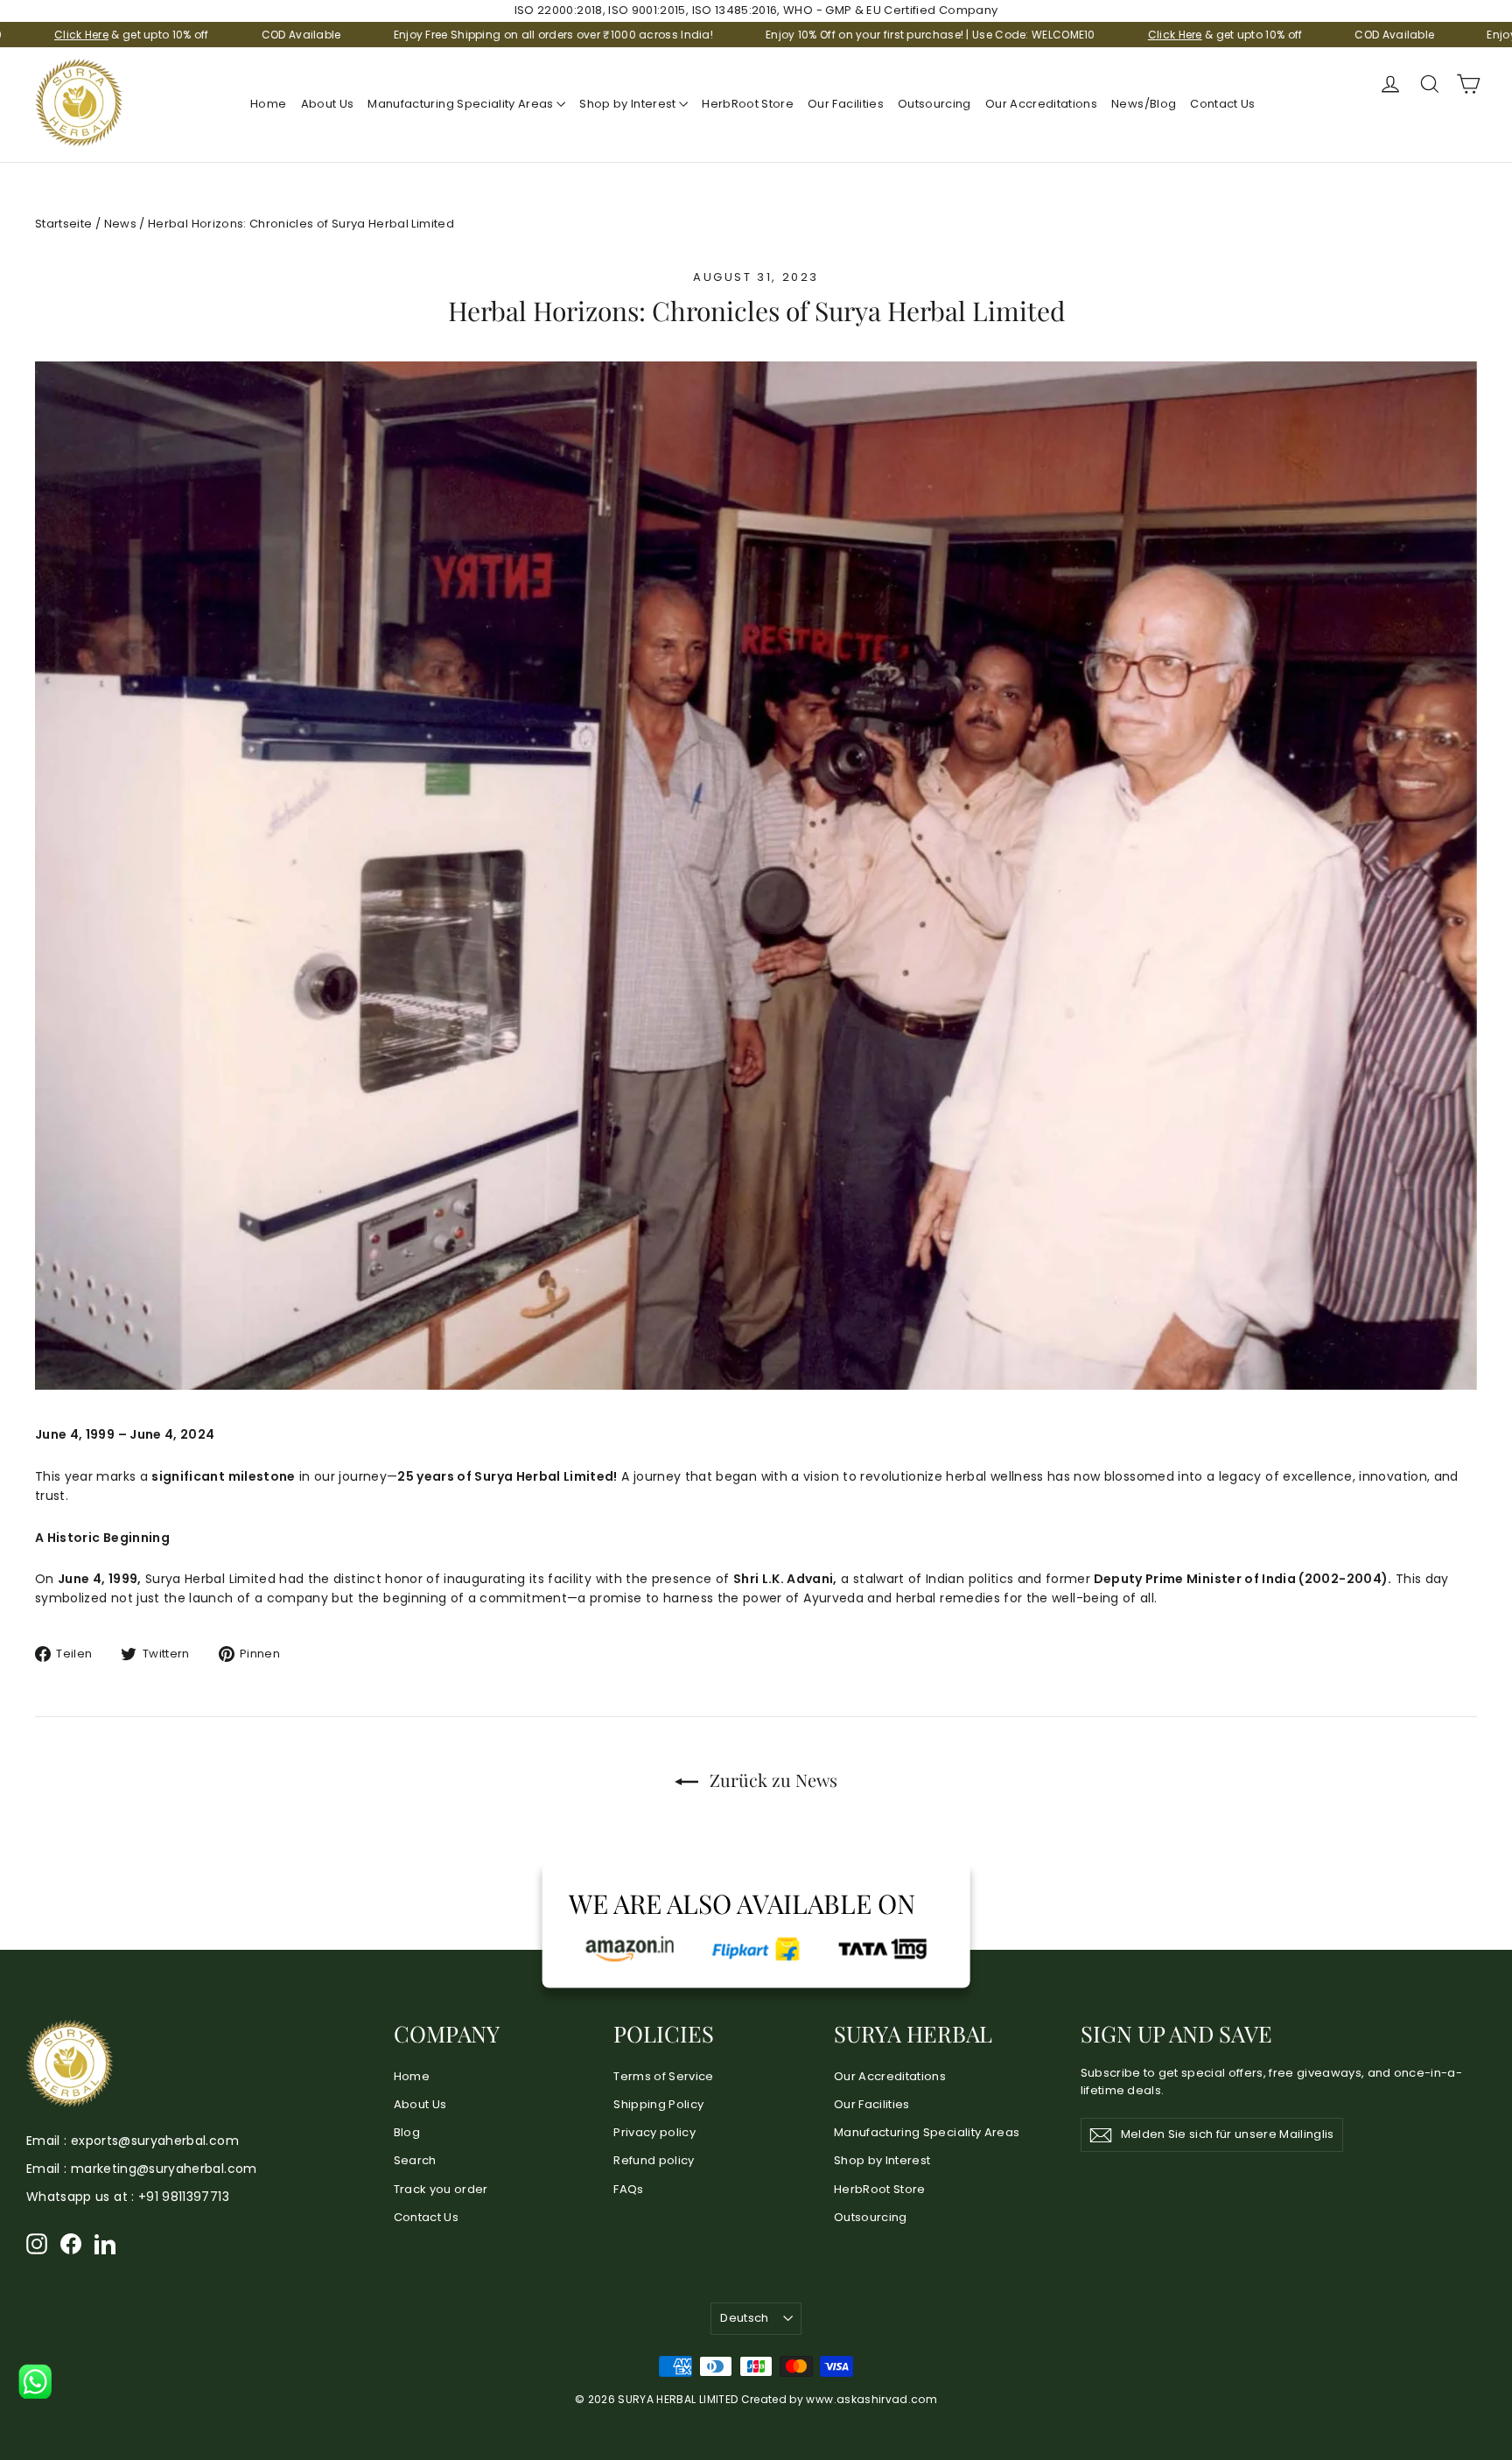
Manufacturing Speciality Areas (462, 104)
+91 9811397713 (184, 2197)
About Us (328, 104)
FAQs (628, 2189)
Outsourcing (934, 104)
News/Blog (1144, 104)
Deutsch (744, 2318)
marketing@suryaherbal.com (164, 2169)
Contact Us (1223, 104)
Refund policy (654, 2160)
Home (268, 104)
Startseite (64, 224)
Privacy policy (654, 2132)
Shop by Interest (629, 104)
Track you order (441, 2189)
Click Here (975, 35)
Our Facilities (846, 104)
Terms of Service (664, 2076)
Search (415, 2160)
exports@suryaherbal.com (155, 2141)
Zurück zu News (771, 1780)
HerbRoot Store (748, 104)
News (120, 224)
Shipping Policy (658, 2104)
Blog (407, 2132)
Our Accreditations (1041, 104)
